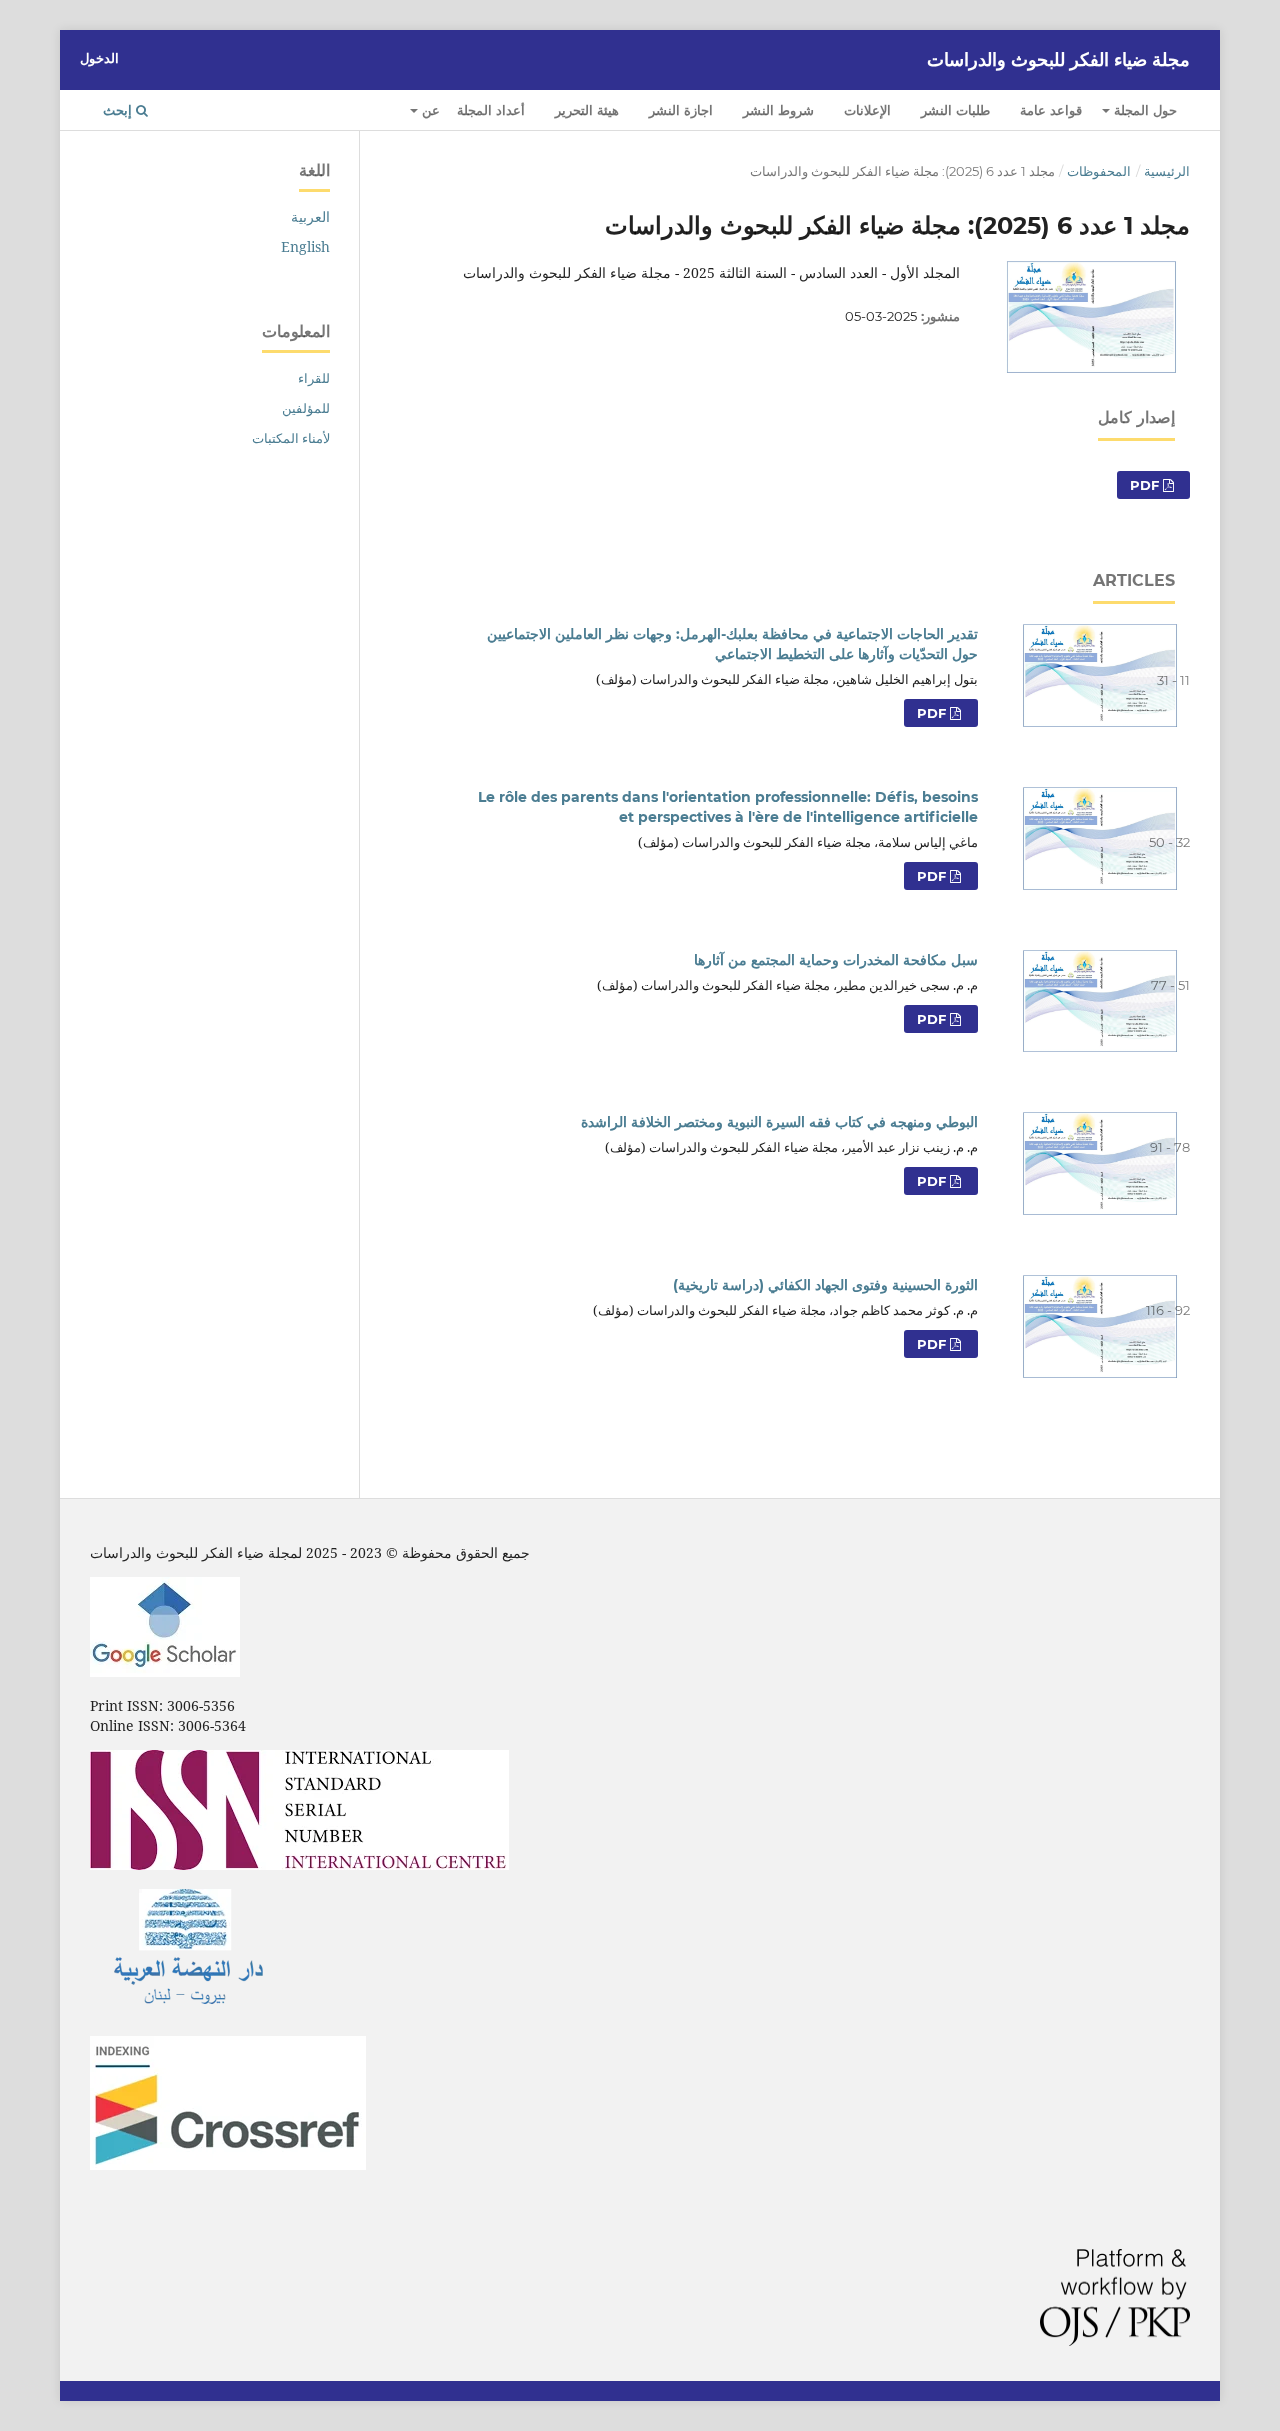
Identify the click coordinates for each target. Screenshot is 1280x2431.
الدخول (99, 58)
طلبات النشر (955, 110)
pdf (933, 713)
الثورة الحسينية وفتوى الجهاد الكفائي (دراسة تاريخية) (825, 1285)
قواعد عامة (1051, 110)
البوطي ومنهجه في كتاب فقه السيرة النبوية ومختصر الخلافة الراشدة (779, 1122)
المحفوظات (1099, 171)
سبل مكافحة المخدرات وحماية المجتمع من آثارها (836, 960)
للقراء (314, 378)
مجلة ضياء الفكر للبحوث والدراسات (1058, 60)
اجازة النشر (681, 110)
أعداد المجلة (491, 110)
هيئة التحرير (587, 110)
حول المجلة (1143, 110)
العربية (310, 216)
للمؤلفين (306, 408)
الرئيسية (1167, 171)
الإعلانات (867, 110)
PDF (1146, 485)
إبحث (119, 110)
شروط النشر (778, 110)
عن (429, 110)
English (305, 246)
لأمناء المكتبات (291, 438)
